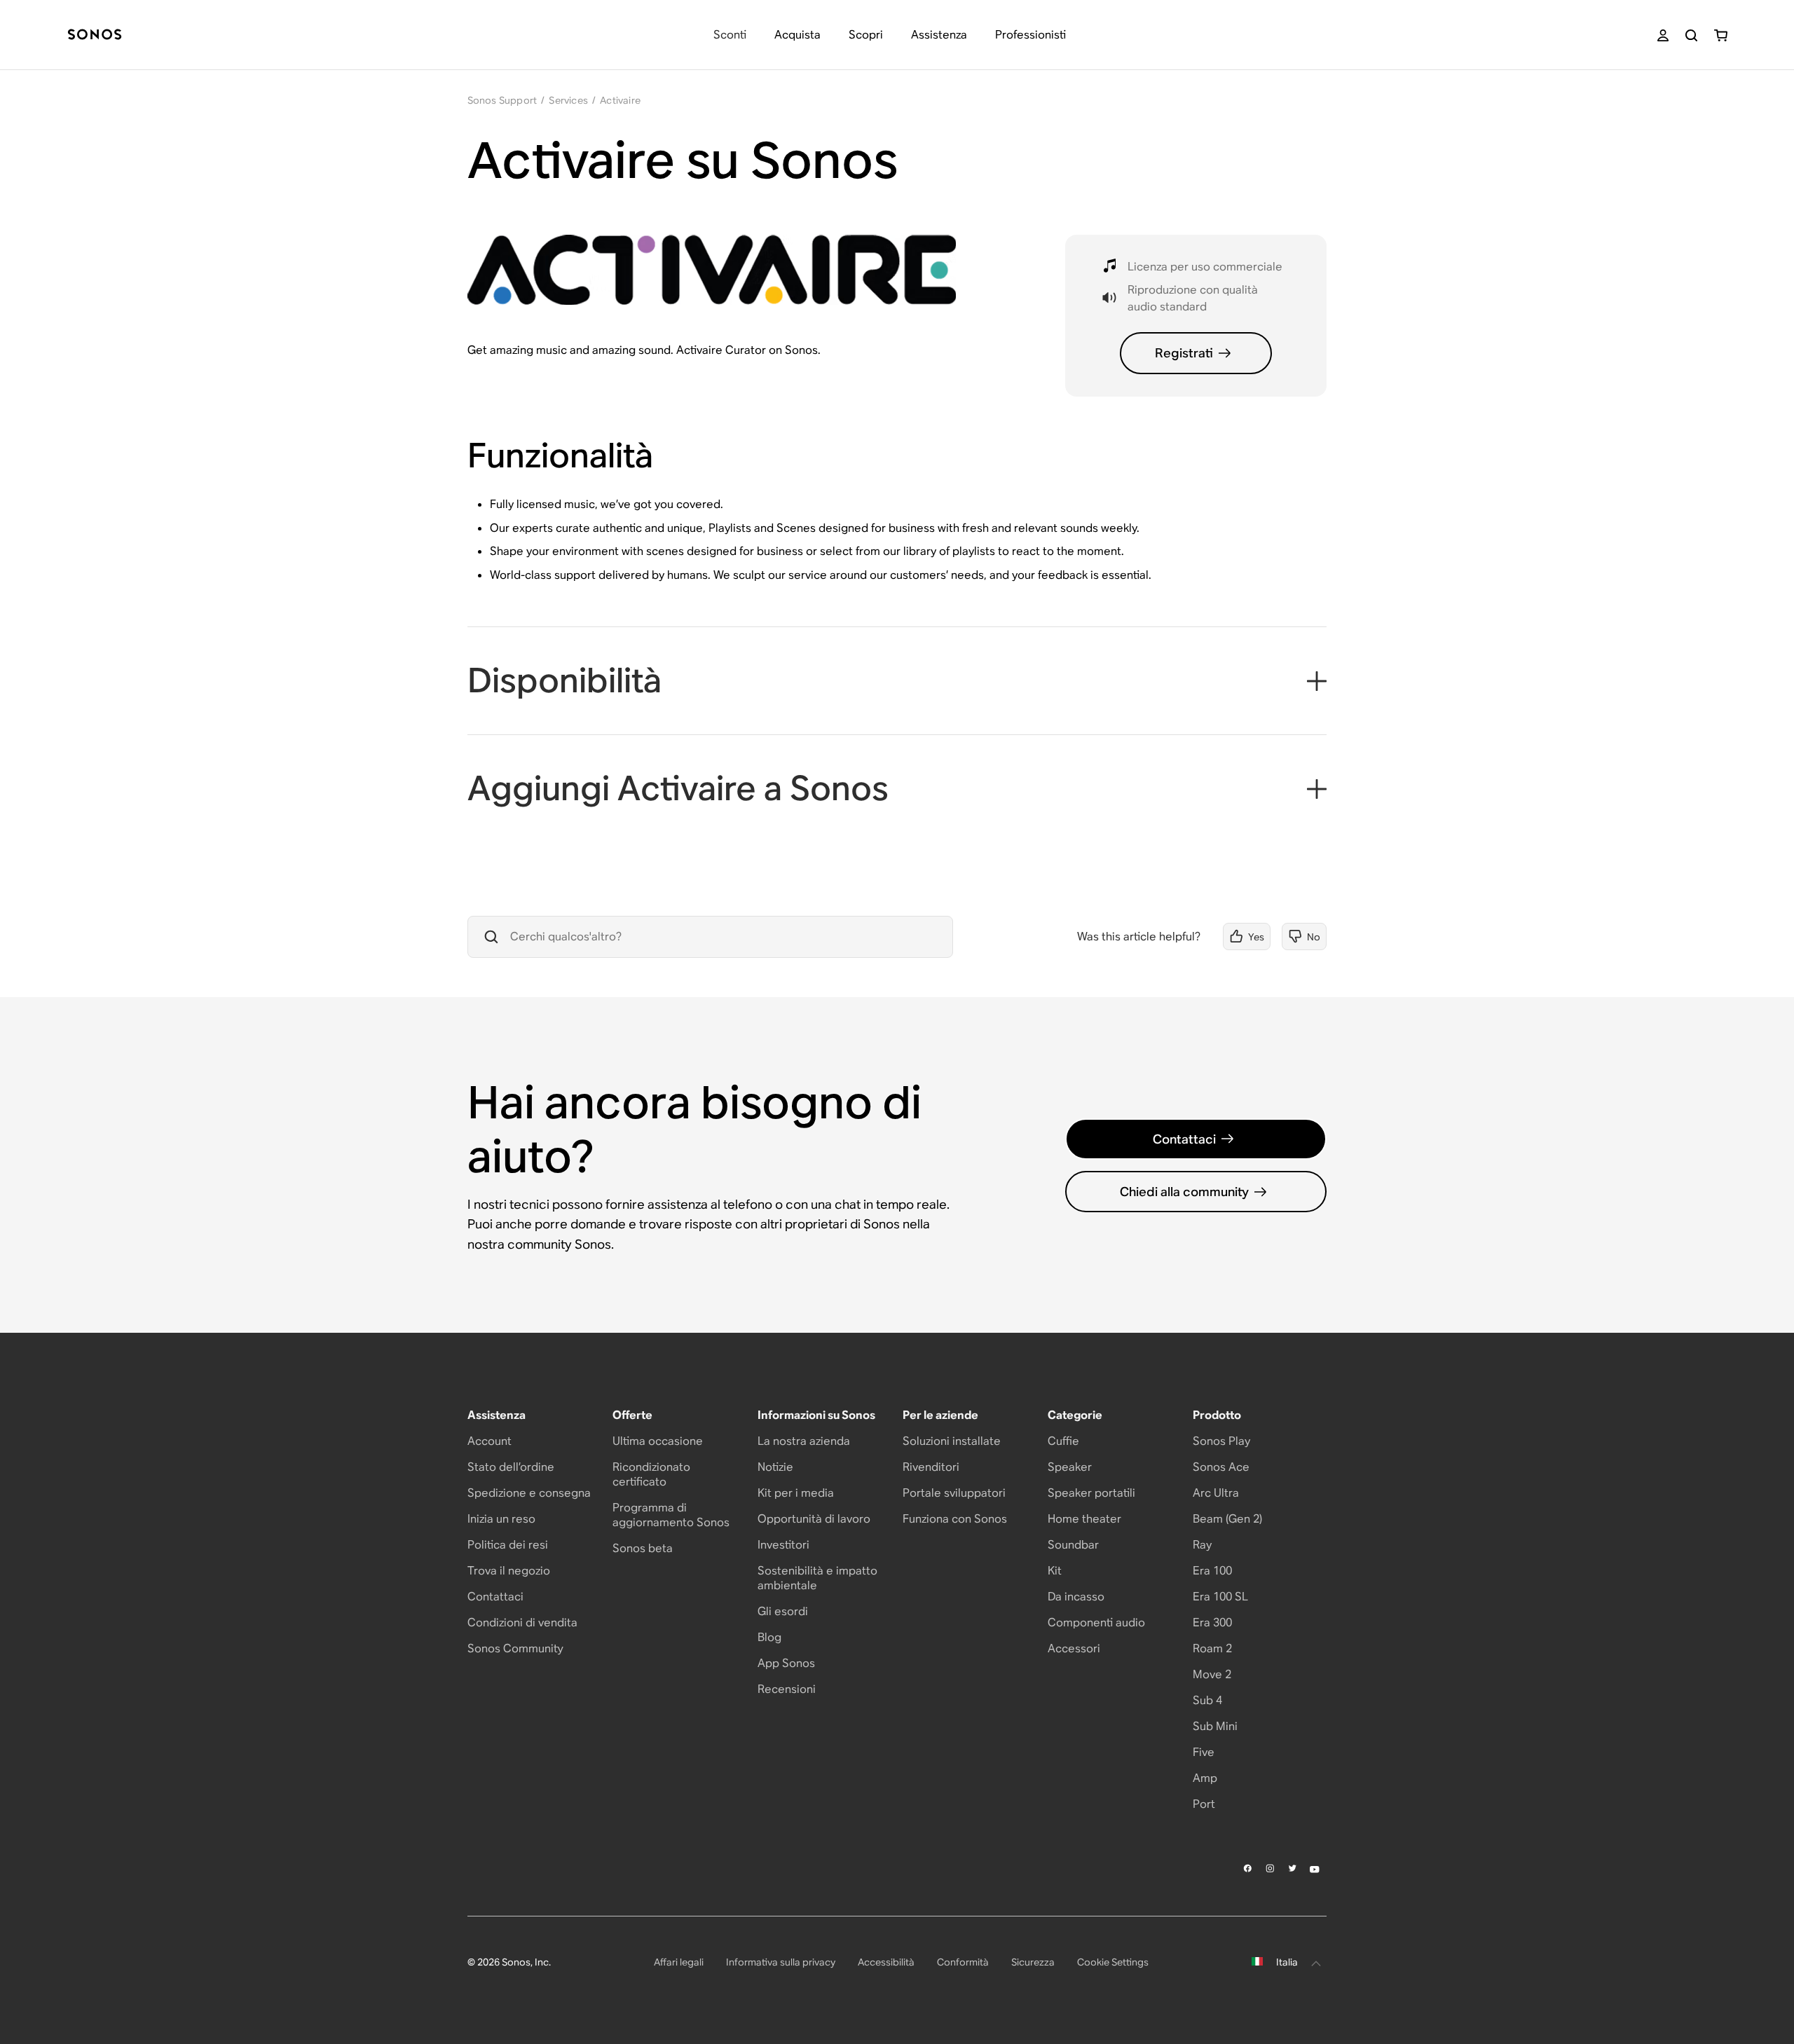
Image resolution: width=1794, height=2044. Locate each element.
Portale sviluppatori (954, 1493)
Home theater (1084, 1519)
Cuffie (1063, 1441)
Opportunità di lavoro (814, 1519)
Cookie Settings (1113, 1962)
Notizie (775, 1467)
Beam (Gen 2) (1227, 1519)
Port (1204, 1804)
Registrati (1184, 353)
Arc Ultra (1216, 1493)
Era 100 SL (1220, 1597)
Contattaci (1184, 1139)
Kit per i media (796, 1493)
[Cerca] (1691, 35)
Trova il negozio (509, 1571)
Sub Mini (1215, 1726)
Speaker (1070, 1467)
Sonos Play (1221, 1441)
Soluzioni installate (952, 1441)
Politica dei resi (508, 1545)
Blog (769, 1637)
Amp (1205, 1778)
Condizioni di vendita (522, 1623)
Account (489, 1441)
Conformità (963, 1962)
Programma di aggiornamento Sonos (671, 1515)
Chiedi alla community (1184, 1192)
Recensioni (787, 1689)
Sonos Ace (1221, 1467)
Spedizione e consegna (529, 1493)
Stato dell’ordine (511, 1467)
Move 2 (1212, 1674)
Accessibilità (886, 1962)
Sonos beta (643, 1548)
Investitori (783, 1545)
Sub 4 (1207, 1700)
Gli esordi (783, 1611)
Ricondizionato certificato (651, 1474)
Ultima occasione (658, 1441)
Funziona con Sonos (955, 1519)
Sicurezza (1033, 1962)
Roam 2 (1212, 1648)
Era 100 (1212, 1571)
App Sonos (786, 1663)
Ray (1202, 1545)
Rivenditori (931, 1467)
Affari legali (679, 1962)
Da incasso (1076, 1597)
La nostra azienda (804, 1441)
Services (568, 100)
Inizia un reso (501, 1519)
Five (1204, 1752)
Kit (1055, 1571)
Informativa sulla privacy (781, 1962)
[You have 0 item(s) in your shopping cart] (1721, 35)
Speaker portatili (1091, 1493)
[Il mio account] (1663, 35)
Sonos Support (502, 100)
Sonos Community (515, 1648)
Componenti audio (1096, 1623)
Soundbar (1073, 1545)
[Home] (95, 35)
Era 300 (1212, 1623)
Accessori (1074, 1648)
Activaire (620, 100)
